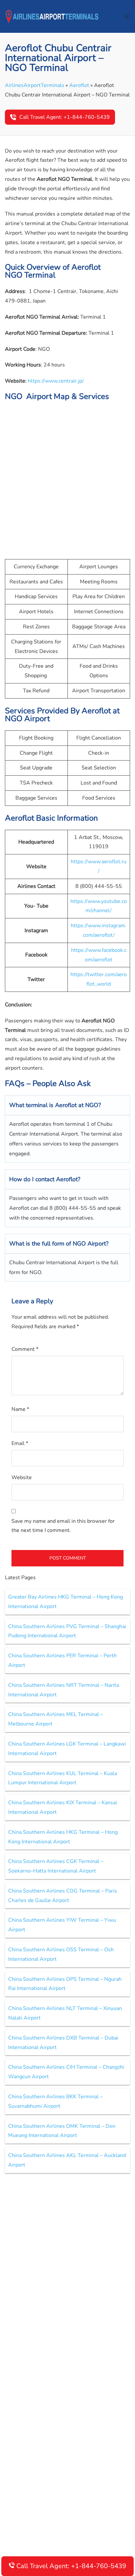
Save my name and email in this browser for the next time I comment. (63, 1526)
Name (20, 1409)
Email (20, 1443)
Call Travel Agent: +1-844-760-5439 (65, 117)
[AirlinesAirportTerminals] (52, 16)
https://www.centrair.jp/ (56, 381)
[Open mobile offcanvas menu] (127, 17)
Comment (25, 1349)
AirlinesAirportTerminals (35, 85)
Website (22, 1477)
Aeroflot (79, 85)
